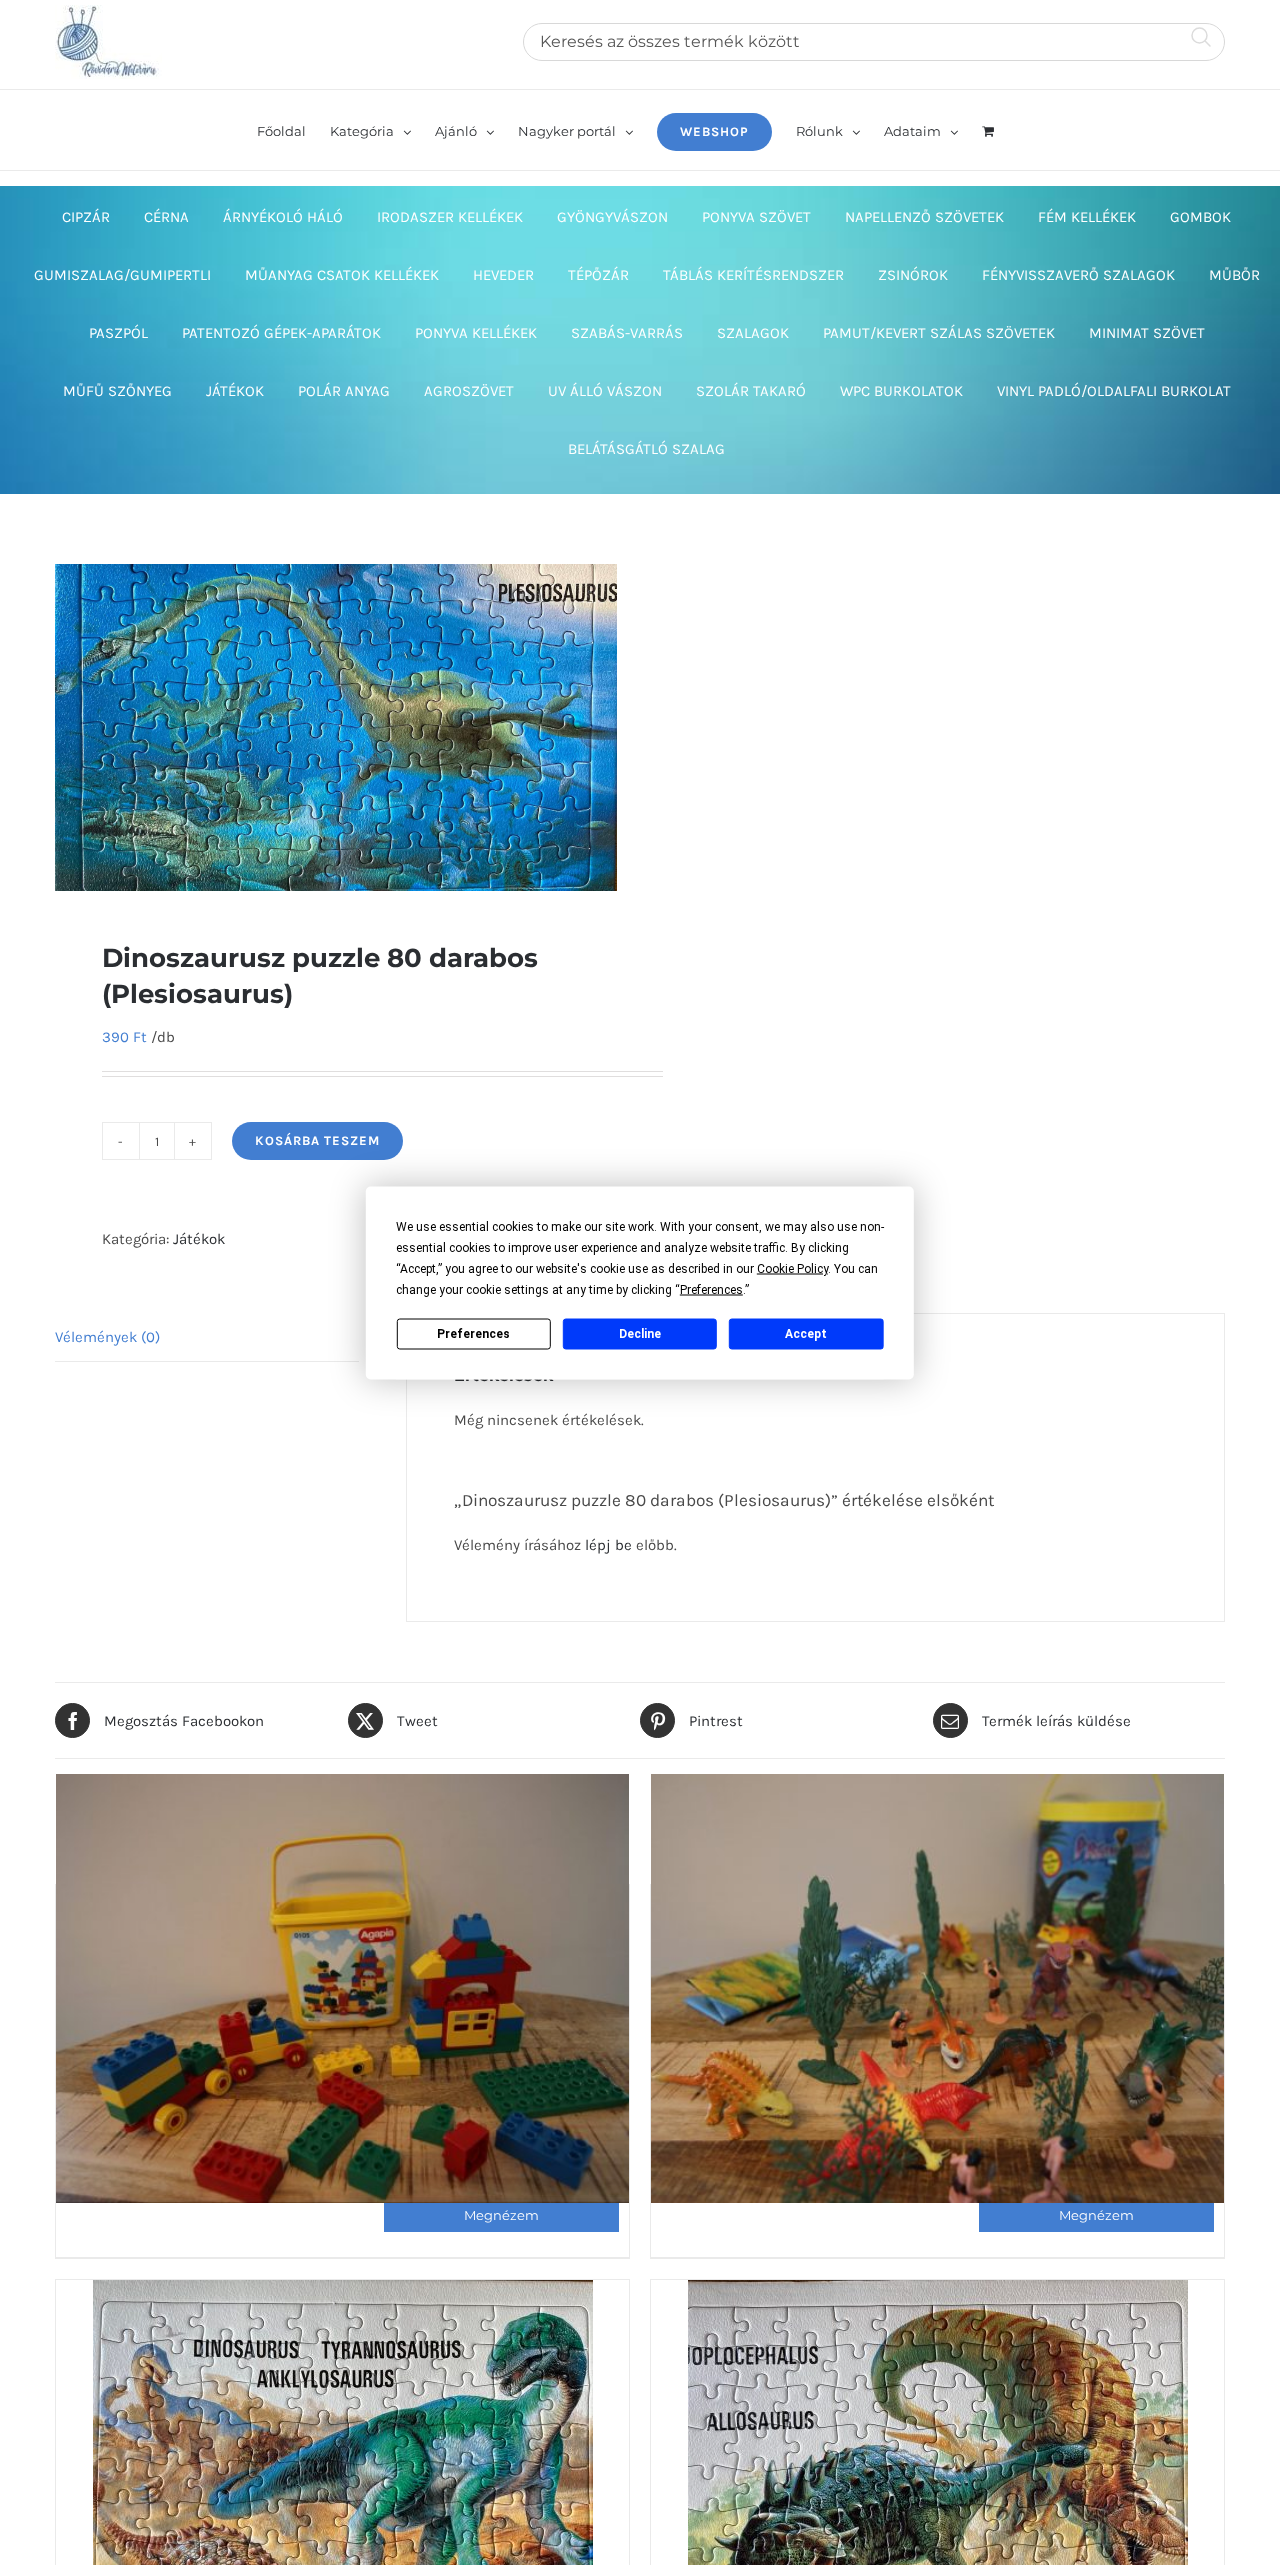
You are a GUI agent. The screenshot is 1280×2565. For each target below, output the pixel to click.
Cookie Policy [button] (792, 1268)
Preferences (473, 1334)
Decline (640, 1334)
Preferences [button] (711, 1289)
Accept (806, 1334)
